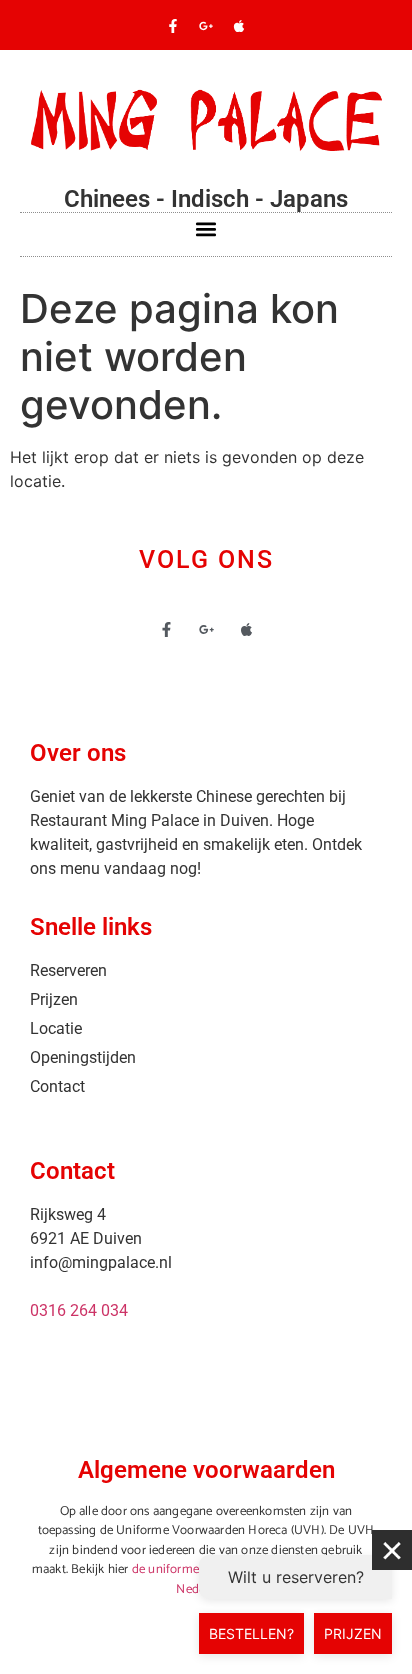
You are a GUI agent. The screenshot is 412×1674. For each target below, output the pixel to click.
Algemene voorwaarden (206, 1470)
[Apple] (239, 26)
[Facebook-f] (173, 26)
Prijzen (353, 1633)
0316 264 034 (79, 1310)
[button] (206, 229)
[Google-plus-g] (206, 26)
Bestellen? (251, 1633)
